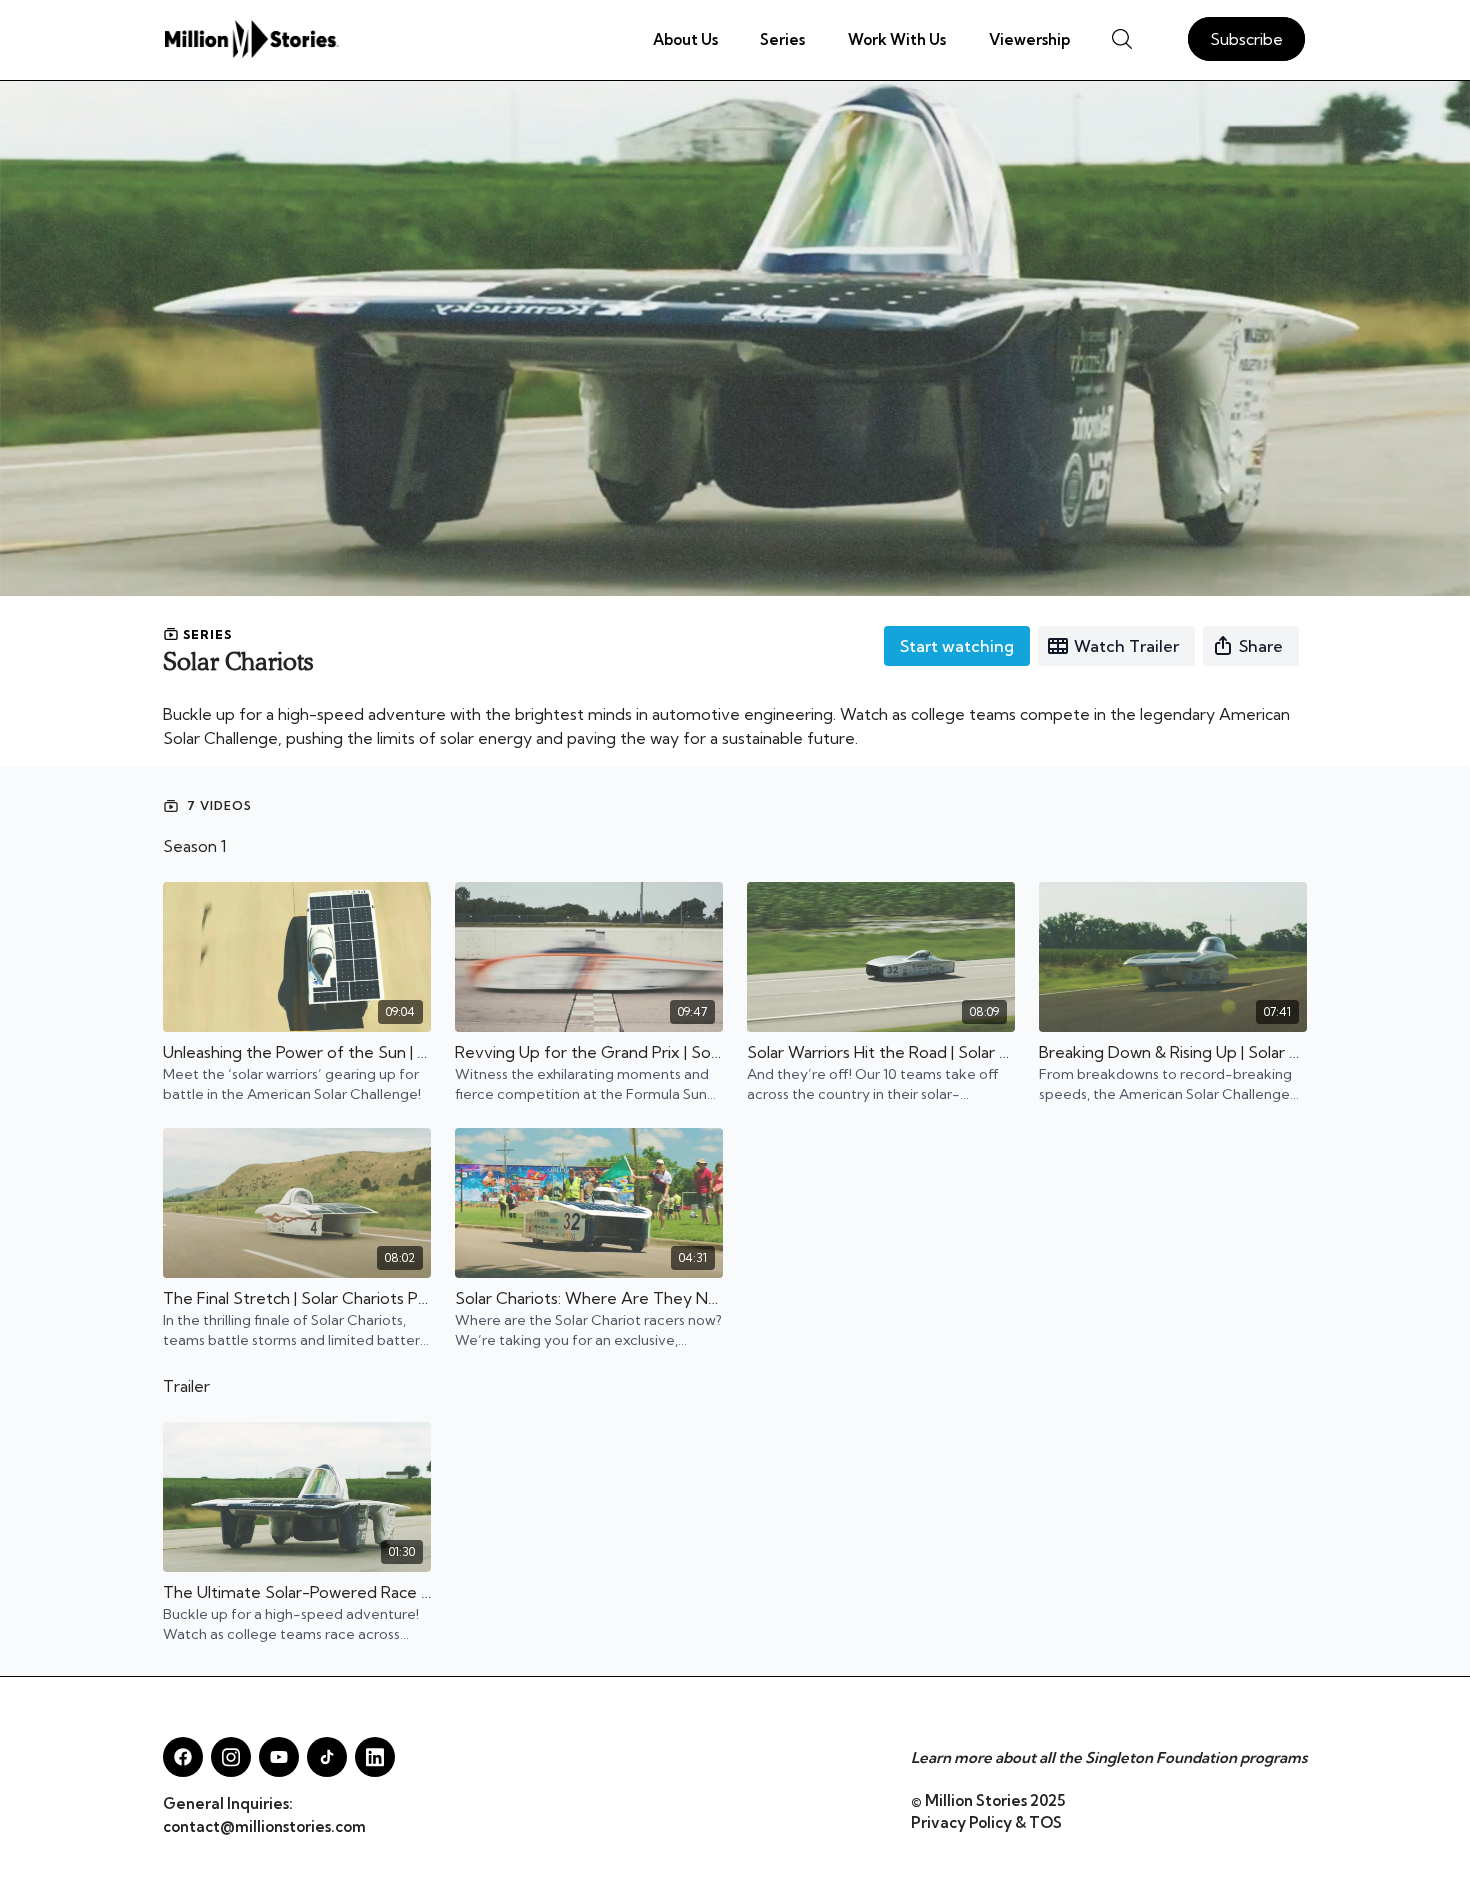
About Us (685, 39)
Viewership (1029, 39)
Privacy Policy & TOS (986, 1822)
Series (782, 39)
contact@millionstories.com (264, 1826)
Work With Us (897, 39)
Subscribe (1246, 39)
